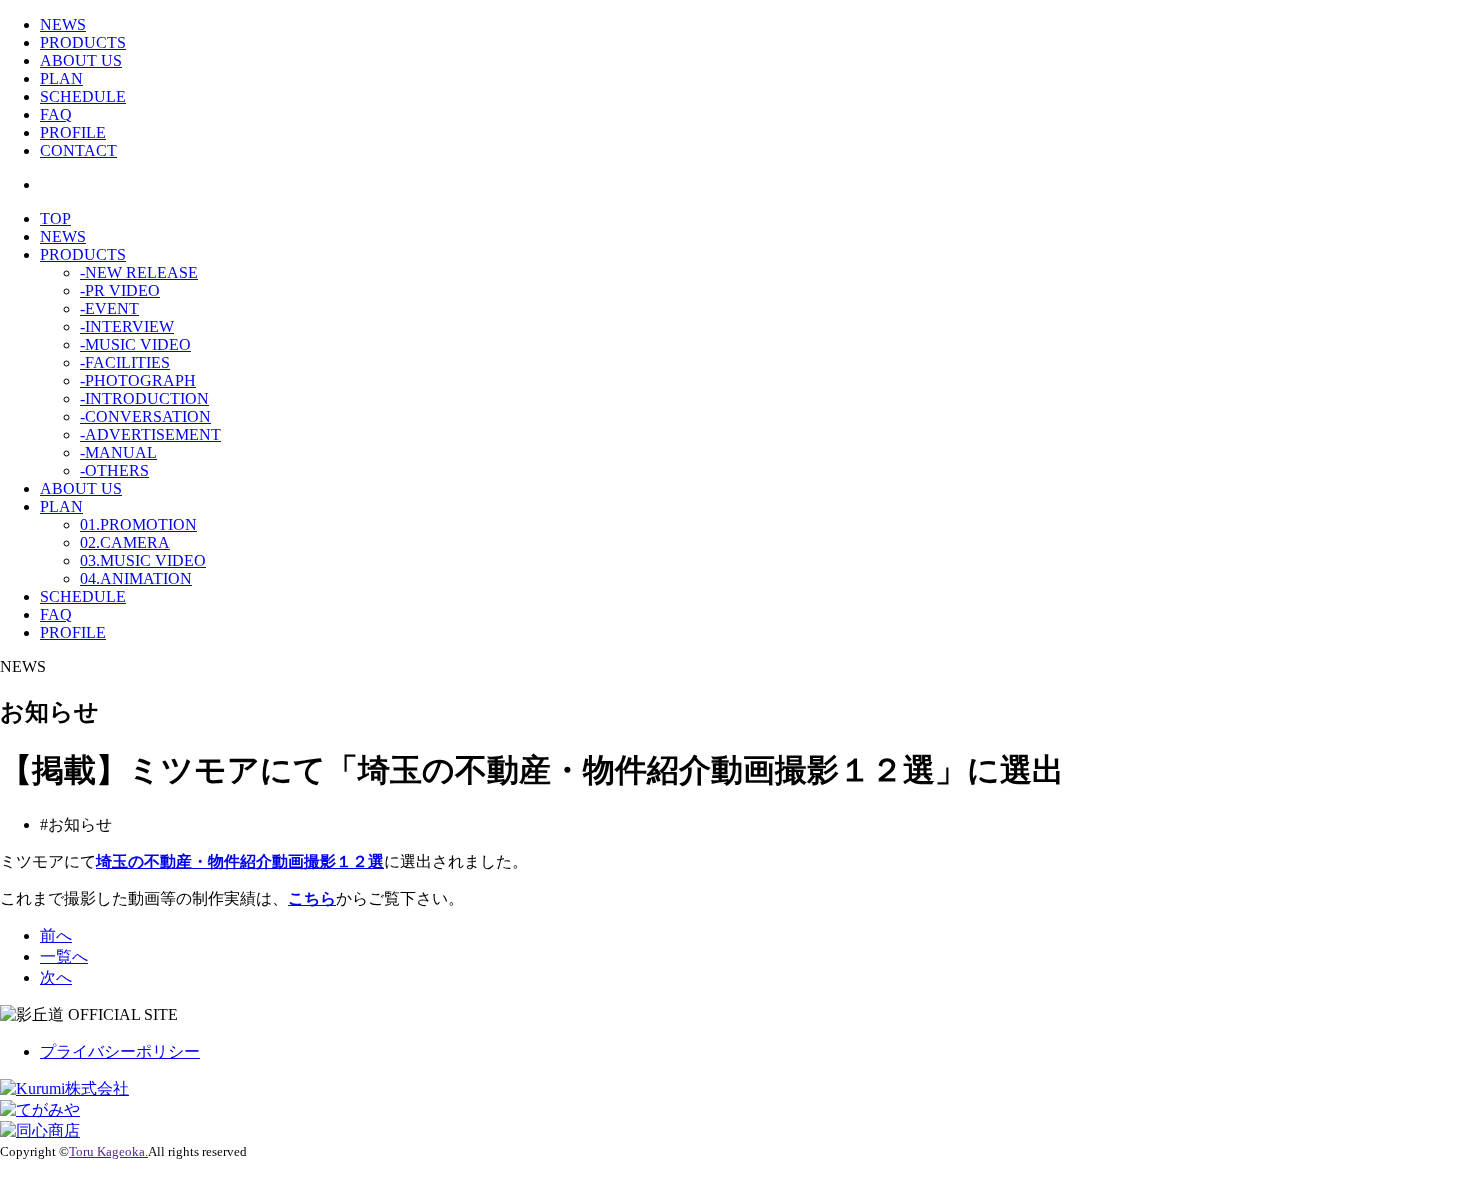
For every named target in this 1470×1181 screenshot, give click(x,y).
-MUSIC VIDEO (135, 344)
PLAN (61, 78)
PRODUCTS (83, 42)
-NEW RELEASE (139, 272)
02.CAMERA (125, 542)
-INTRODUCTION (144, 398)
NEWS (63, 24)
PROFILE (73, 132)
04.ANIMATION (136, 578)
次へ (56, 977)
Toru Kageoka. (108, 1151)
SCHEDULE (83, 96)
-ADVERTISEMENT (150, 434)
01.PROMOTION (138, 524)
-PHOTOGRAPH (138, 380)
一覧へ (64, 956)
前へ (56, 935)
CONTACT (78, 150)
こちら (312, 898)
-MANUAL (118, 452)
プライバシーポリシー (120, 1051)
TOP (55, 218)
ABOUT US (81, 60)
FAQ (56, 114)
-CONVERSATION (145, 416)
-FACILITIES (125, 362)
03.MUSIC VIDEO (143, 560)
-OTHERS (114, 470)
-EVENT (109, 308)
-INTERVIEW (127, 326)
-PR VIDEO (120, 290)
